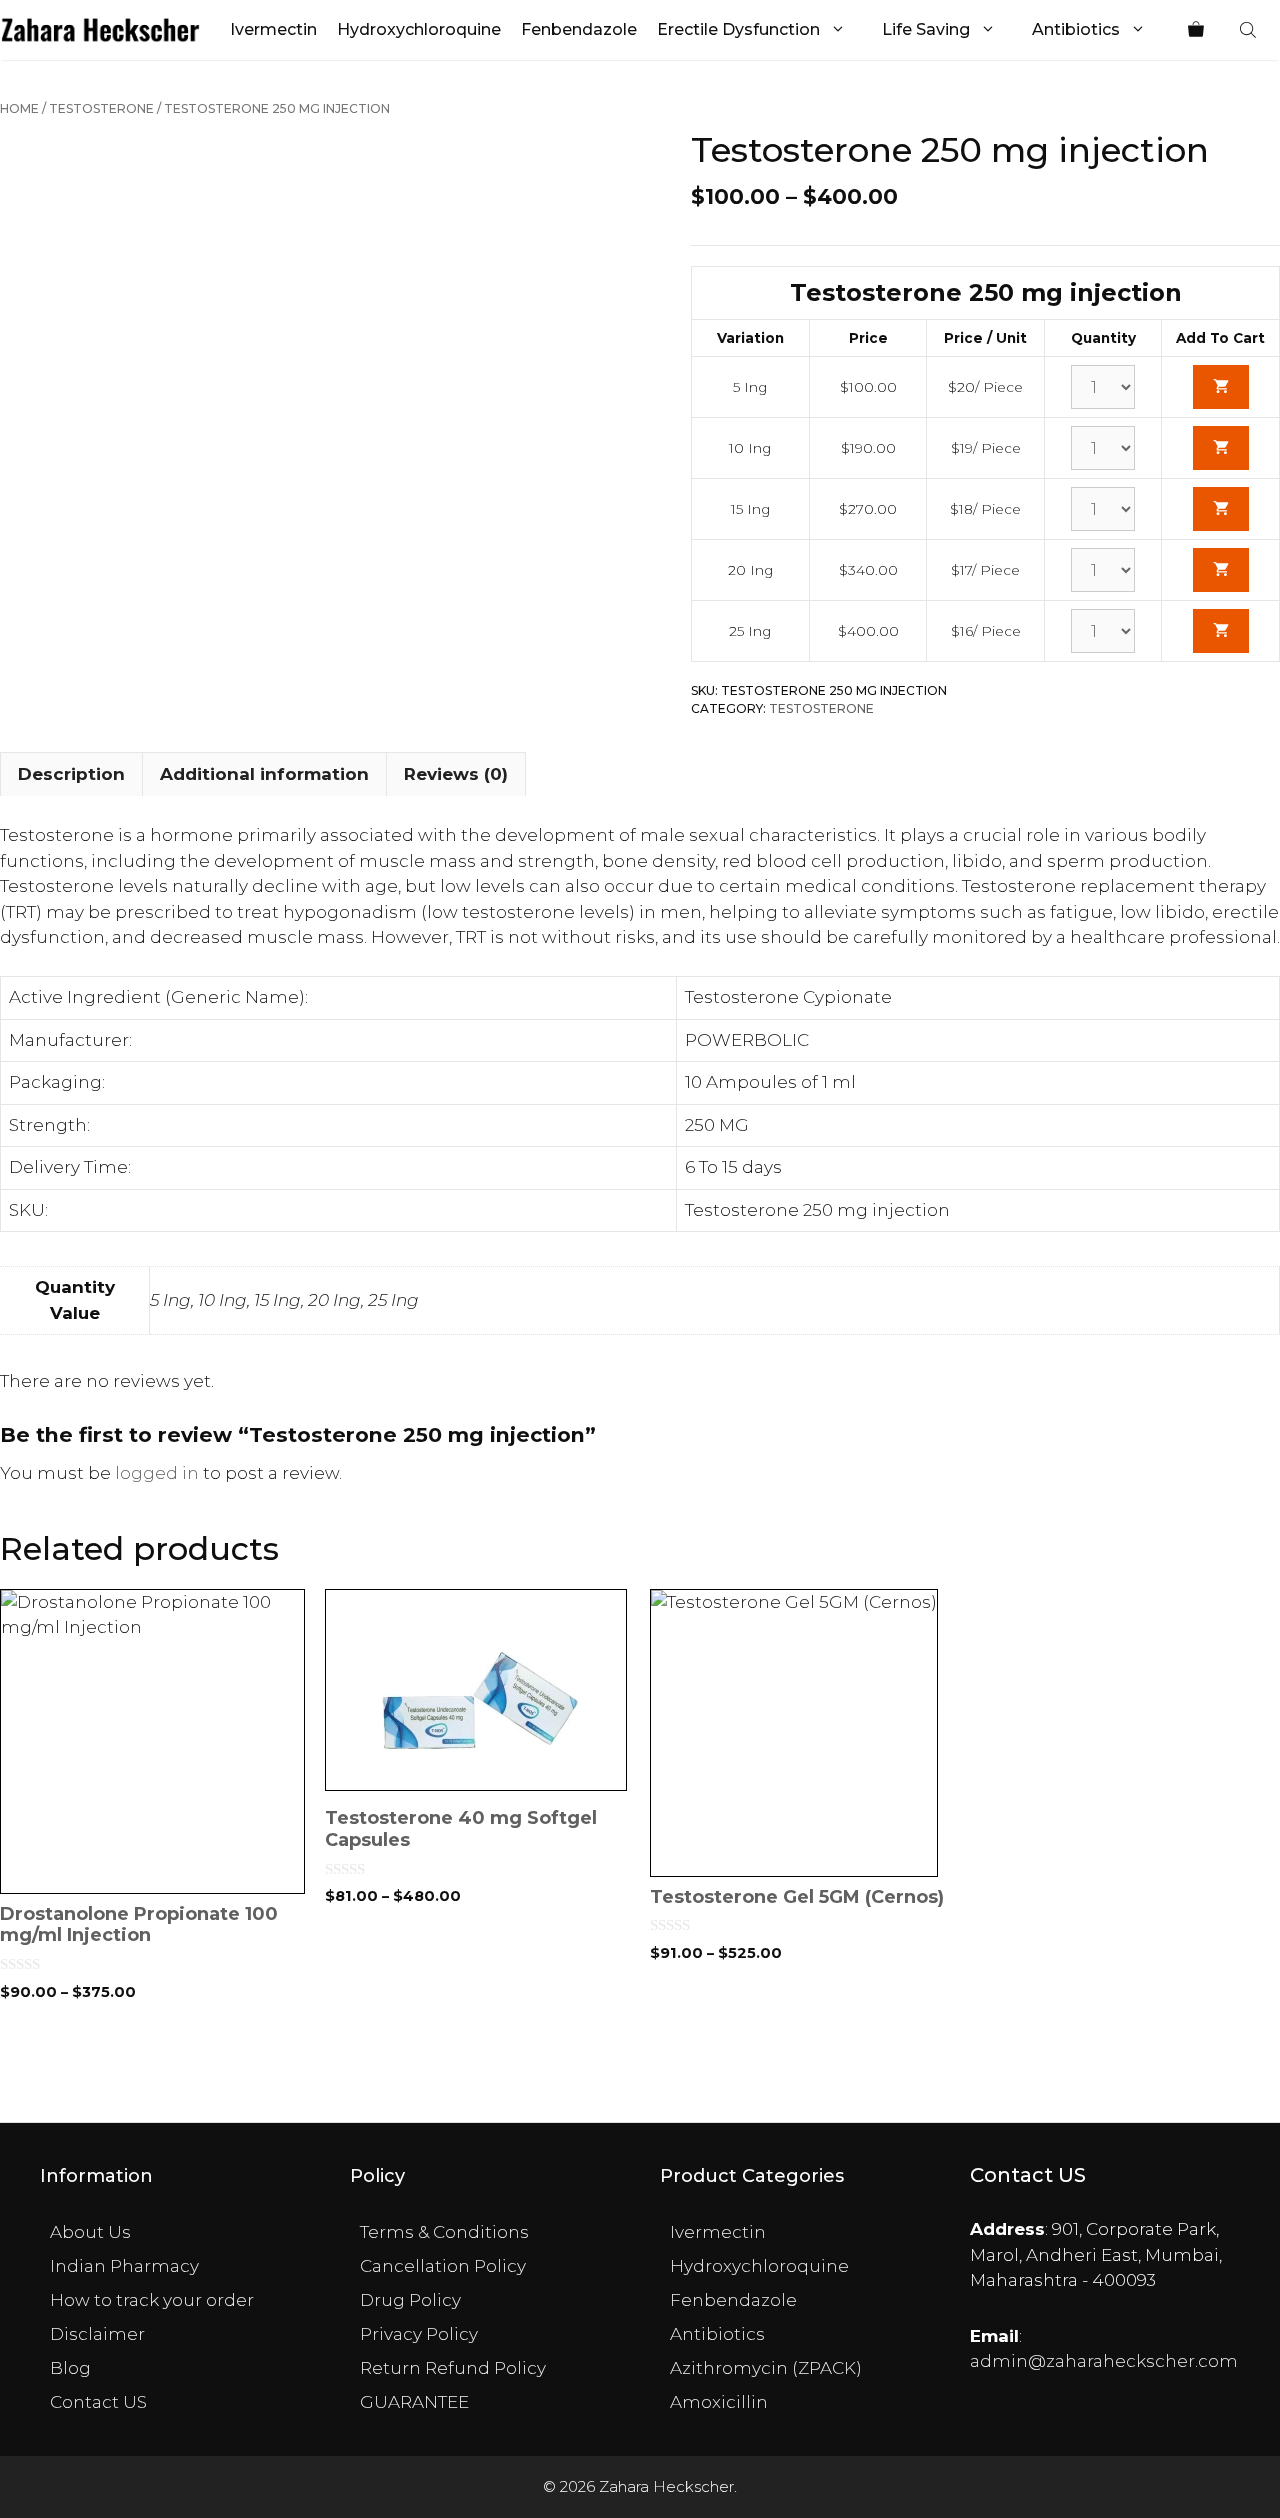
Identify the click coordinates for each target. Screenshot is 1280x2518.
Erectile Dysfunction (738, 29)
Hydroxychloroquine (419, 29)
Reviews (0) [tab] (456, 774)
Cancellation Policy (443, 2266)
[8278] (1221, 509)
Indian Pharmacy (124, 2266)
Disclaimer (97, 2334)
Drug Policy (410, 2300)
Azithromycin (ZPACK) (766, 2368)
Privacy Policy (419, 2334)
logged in (157, 1473)
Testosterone (101, 108)
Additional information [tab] (264, 774)
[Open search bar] (1250, 30)
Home (19, 108)
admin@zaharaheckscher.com (1104, 2361)
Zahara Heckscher (666, 2486)
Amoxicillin (719, 2402)
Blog (70, 2368)
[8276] (1221, 387)
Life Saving (926, 29)
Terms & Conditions (444, 2232)
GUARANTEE (414, 2402)
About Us (90, 2232)
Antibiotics (1076, 29)
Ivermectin (273, 29)
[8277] (1221, 448)
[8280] (1221, 631)
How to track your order (152, 2300)
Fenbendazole (579, 29)
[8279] (1221, 570)
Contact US (98, 2402)
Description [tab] (71, 774)
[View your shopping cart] (1196, 30)
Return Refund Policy (453, 2368)
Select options (152, 2059)
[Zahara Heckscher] (100, 30)
